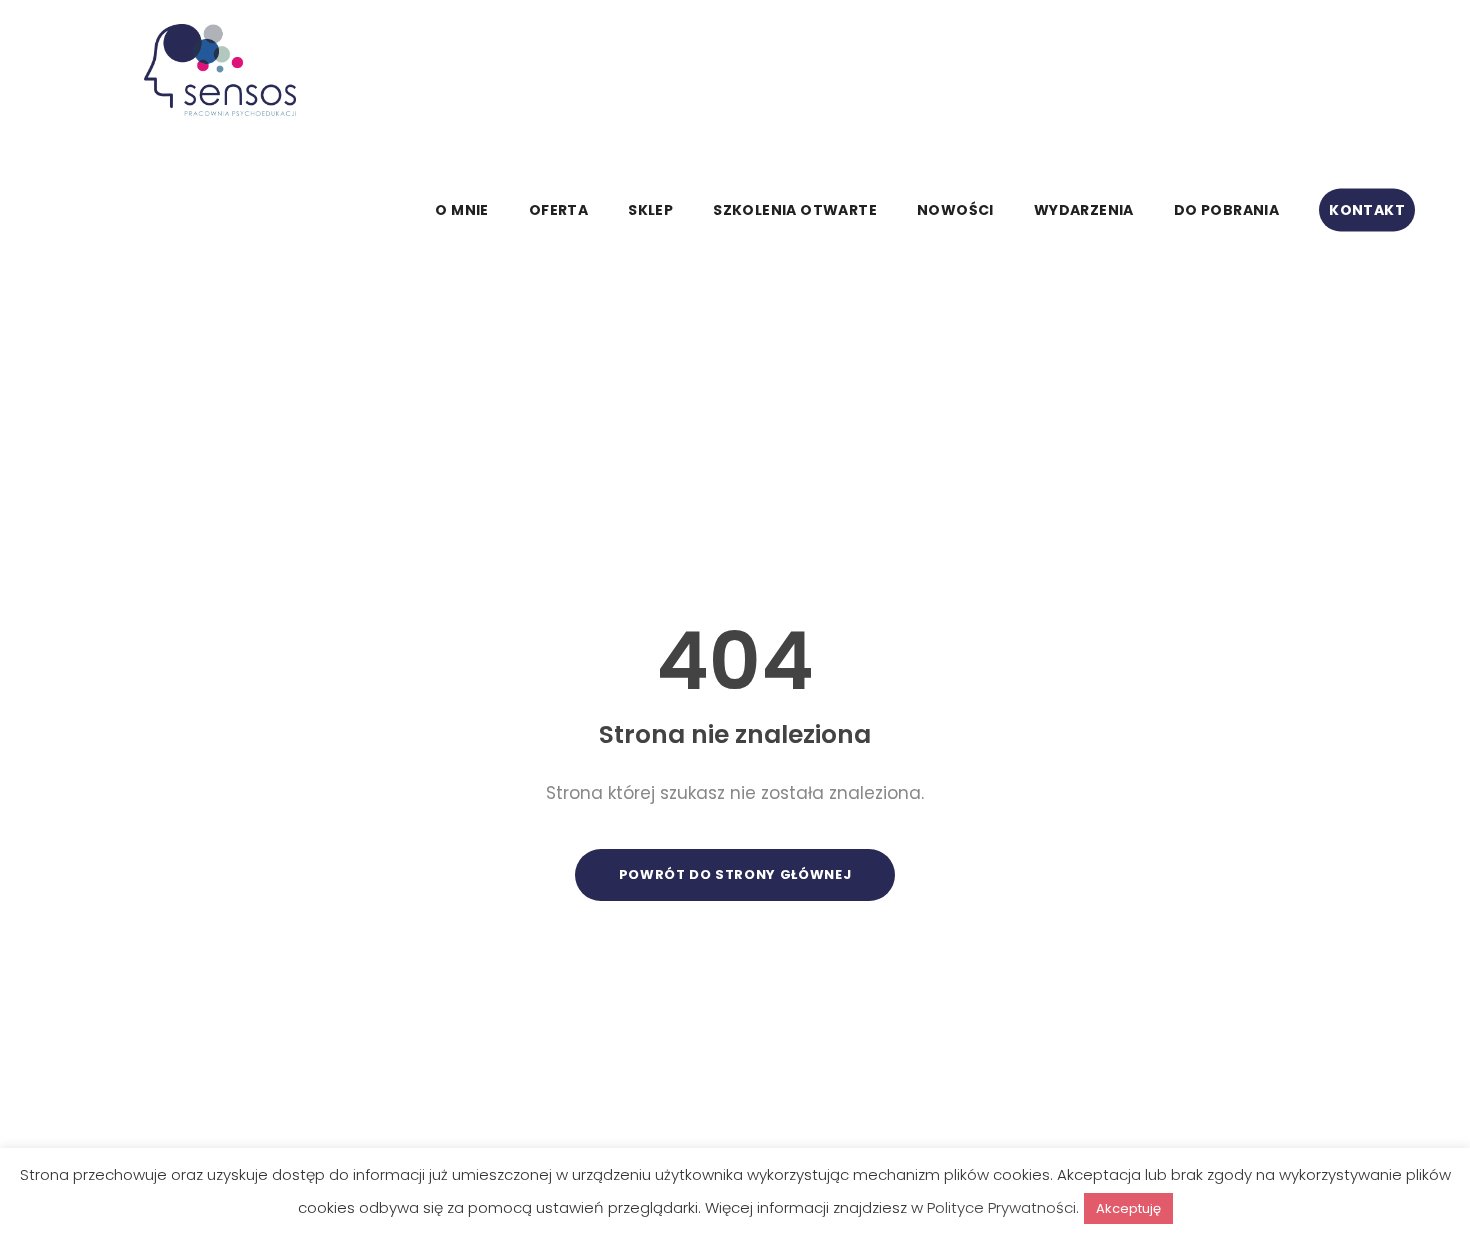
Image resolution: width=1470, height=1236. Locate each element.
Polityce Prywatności (1001, 1207)
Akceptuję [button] (1128, 1208)
